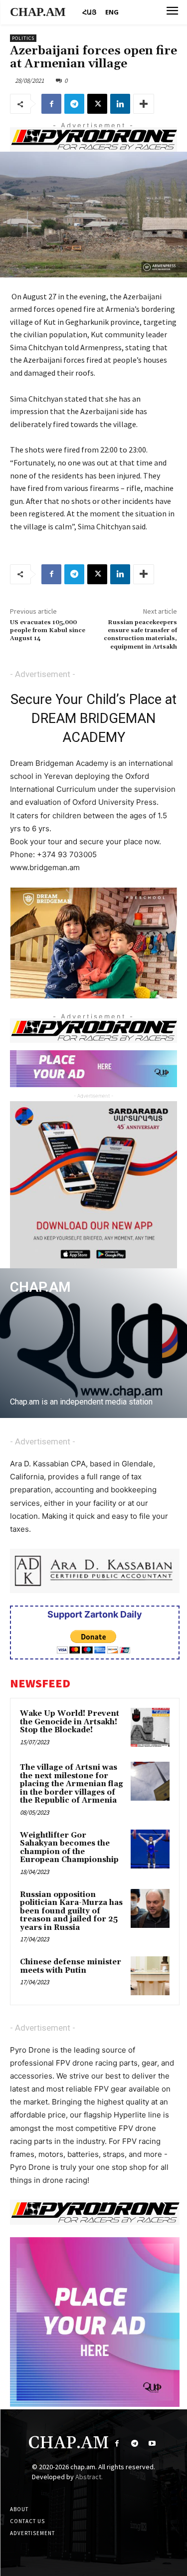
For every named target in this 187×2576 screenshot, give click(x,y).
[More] (144, 104)
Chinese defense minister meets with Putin (71, 1966)
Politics (23, 38)
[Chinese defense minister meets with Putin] (150, 1976)
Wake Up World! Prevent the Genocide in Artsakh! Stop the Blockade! (70, 1722)
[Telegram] (74, 104)
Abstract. (89, 2477)
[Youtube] (152, 2444)
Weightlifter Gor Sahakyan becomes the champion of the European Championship (69, 1848)
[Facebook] (51, 104)
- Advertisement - (43, 674)
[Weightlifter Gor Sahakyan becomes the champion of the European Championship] (150, 1849)
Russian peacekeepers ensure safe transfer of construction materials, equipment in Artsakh (140, 635)
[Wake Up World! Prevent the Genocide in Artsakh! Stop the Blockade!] (150, 1727)
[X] (97, 104)
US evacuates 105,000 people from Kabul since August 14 (48, 631)
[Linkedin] (120, 104)
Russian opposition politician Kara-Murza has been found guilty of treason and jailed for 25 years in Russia (71, 1911)
